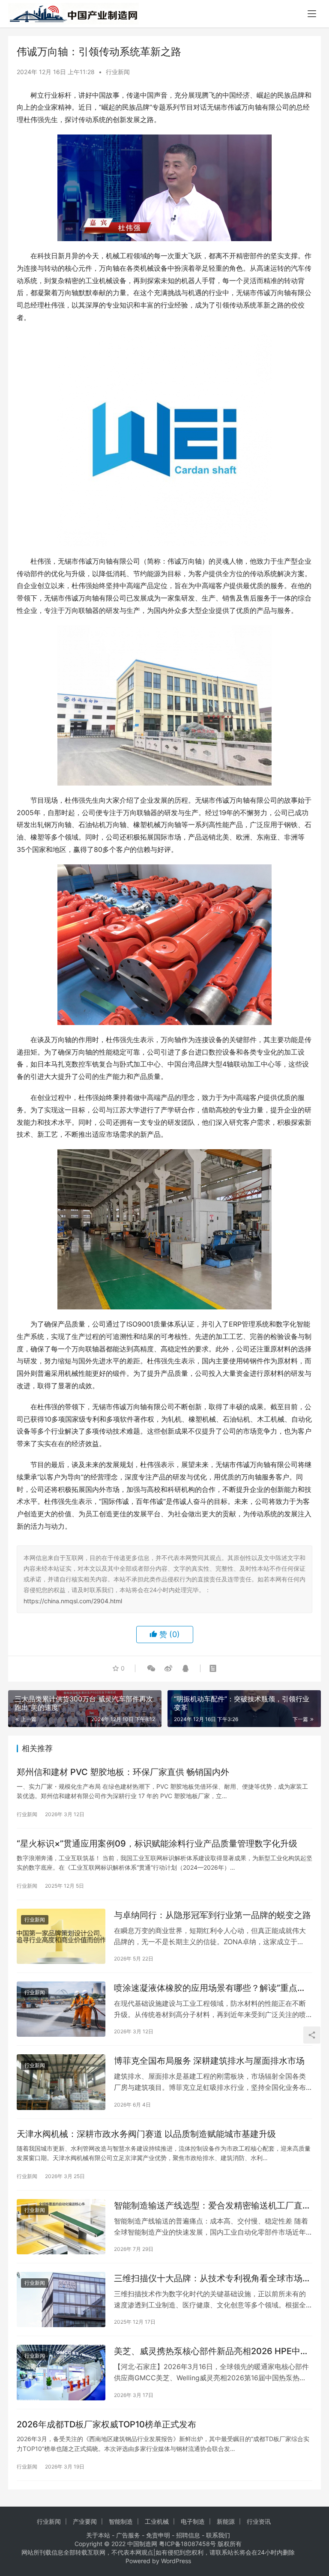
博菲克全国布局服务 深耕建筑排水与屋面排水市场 (209, 2061)
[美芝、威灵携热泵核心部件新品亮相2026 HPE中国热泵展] (61, 2372)
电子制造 (193, 2521)
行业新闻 (118, 72)
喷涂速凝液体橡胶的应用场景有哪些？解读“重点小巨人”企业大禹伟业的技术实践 (210, 1988)
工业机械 (157, 2521)
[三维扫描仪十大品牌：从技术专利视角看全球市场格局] (61, 2300)
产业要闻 (85, 2521)
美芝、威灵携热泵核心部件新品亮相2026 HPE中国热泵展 (211, 2351)
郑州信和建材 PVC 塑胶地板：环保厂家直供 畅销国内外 (123, 1772)
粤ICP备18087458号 (187, 2544)
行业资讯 (259, 2521)
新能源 (226, 2521)
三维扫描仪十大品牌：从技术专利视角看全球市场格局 (212, 2279)
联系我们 (218, 2535)
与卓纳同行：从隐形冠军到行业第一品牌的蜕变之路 (212, 1915)
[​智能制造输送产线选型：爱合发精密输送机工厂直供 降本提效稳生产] (61, 2227)
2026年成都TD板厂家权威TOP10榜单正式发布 (106, 2424)
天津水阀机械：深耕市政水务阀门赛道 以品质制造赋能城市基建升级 (146, 2134)
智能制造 (121, 2521)
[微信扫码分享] (151, 1668)
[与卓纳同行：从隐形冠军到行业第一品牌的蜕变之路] (61, 1936)
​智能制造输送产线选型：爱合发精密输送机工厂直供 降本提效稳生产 (212, 2206)
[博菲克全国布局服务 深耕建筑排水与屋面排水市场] (61, 2082)
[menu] (312, 14)
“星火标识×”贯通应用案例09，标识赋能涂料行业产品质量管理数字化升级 (157, 1844)
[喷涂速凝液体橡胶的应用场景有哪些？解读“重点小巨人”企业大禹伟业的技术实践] (61, 2009)
